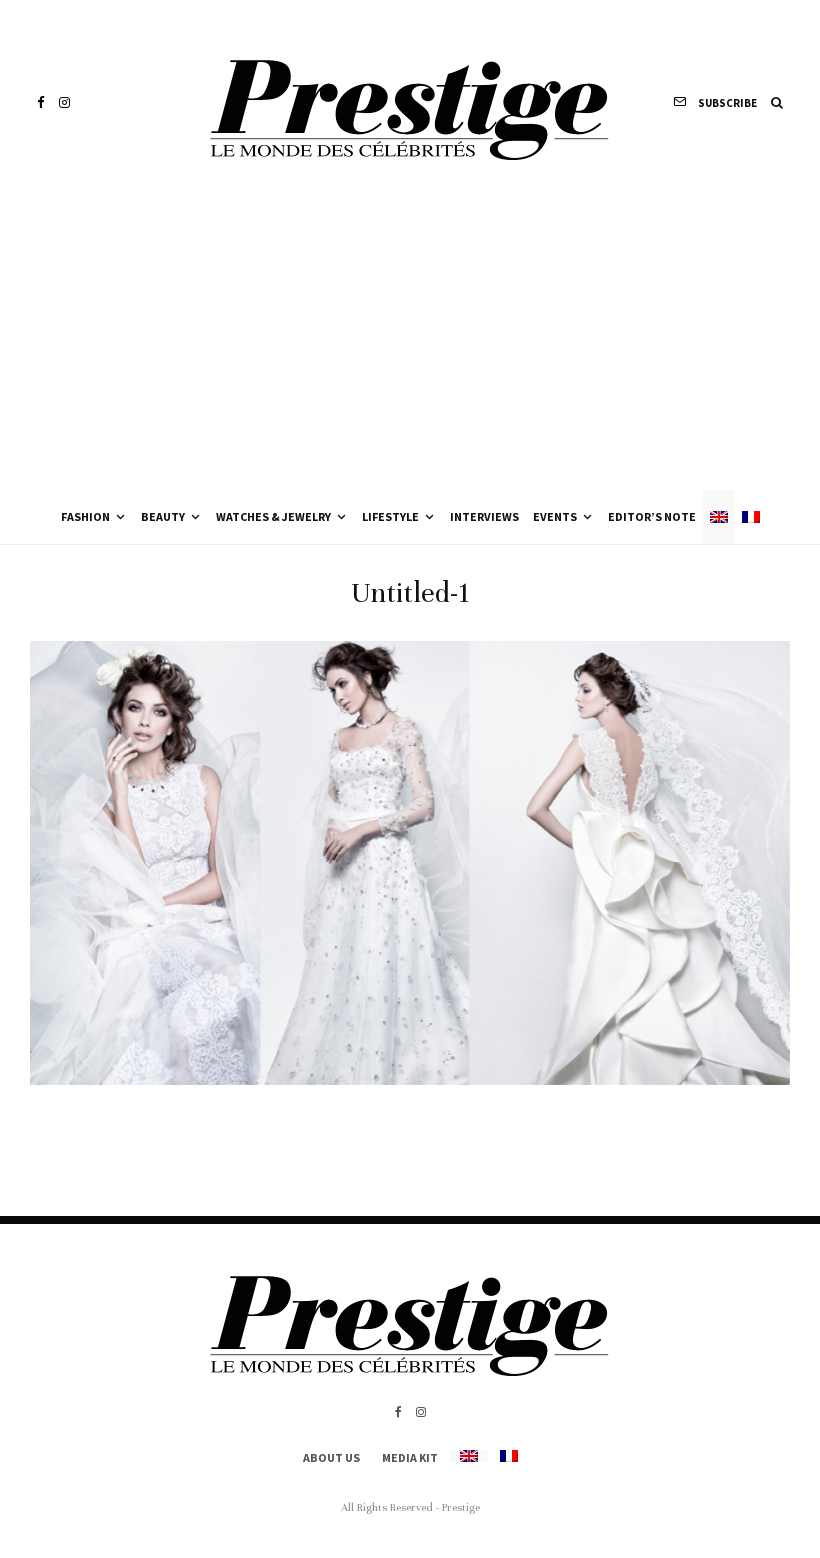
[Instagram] (64, 102)
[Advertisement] (410, 340)
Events (555, 516)
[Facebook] (41, 102)
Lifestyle (390, 516)
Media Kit (410, 1457)
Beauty (163, 516)
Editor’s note (652, 516)
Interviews (484, 516)
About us (331, 1457)
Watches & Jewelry (273, 516)
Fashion (85, 516)
